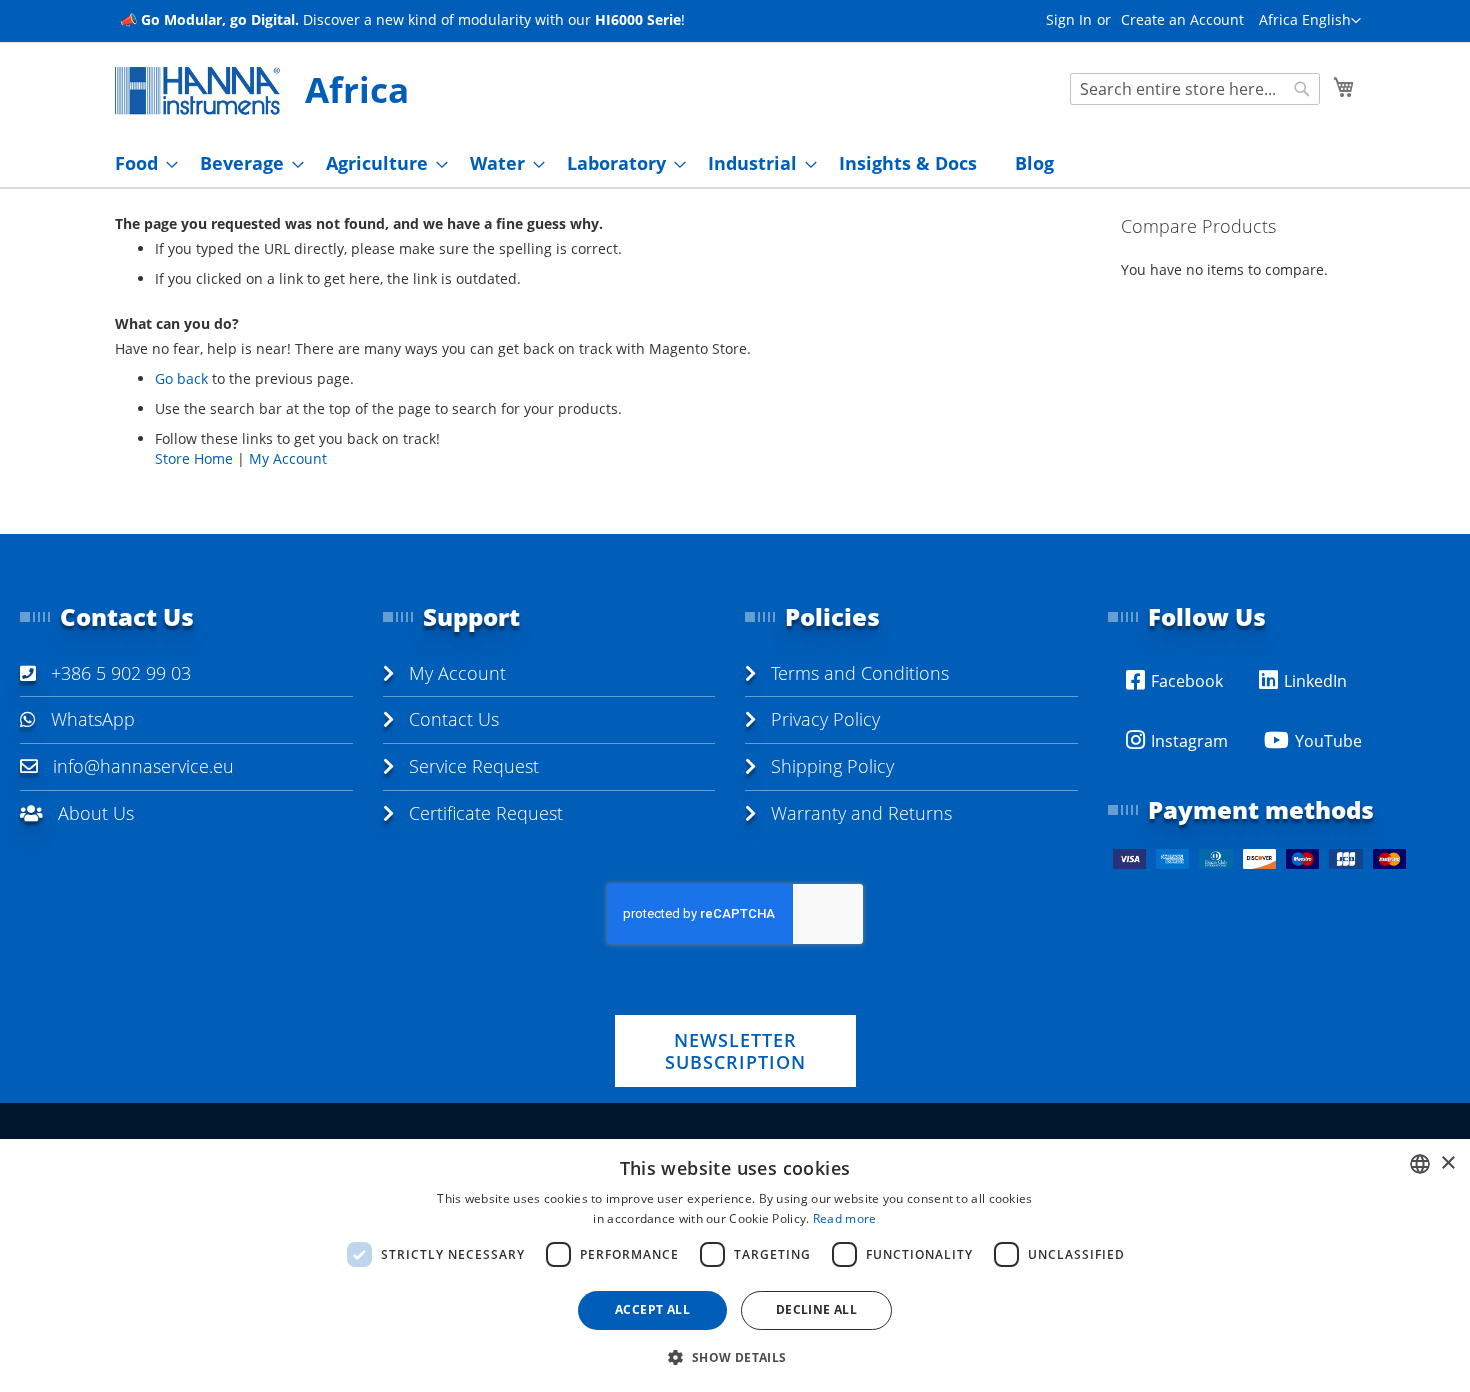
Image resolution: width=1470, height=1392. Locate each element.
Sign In (1069, 19)
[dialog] (735, 1265)
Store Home (194, 458)
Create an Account (1182, 19)
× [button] (1447, 1163)
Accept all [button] (652, 1309)
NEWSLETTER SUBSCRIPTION (735, 1051)
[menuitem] (140, 163)
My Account (288, 458)
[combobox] (1195, 89)
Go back (181, 378)
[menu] (735, 163)
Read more (845, 1218)
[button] (1310, 21)
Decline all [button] (816, 1309)
